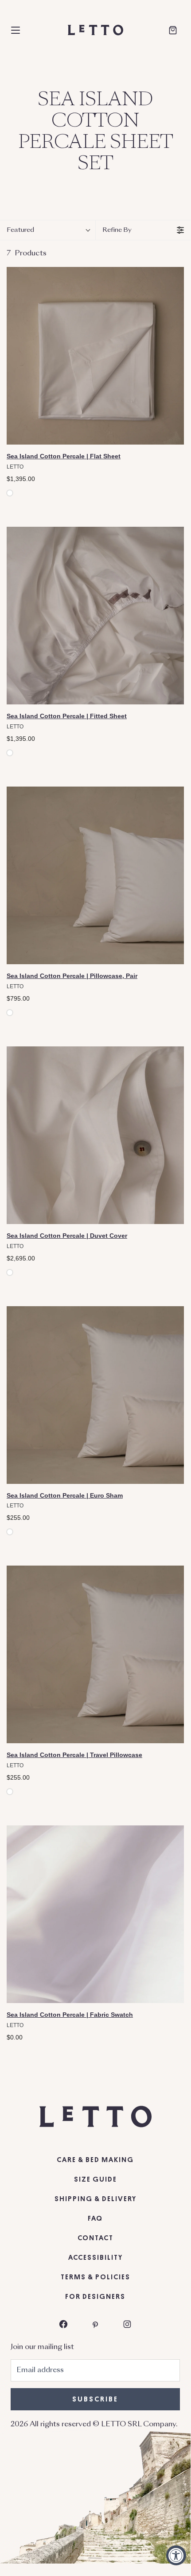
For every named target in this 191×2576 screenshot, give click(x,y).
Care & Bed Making (95, 2160)
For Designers (95, 2297)
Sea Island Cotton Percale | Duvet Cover (67, 1236)
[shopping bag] (173, 30)
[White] (10, 493)
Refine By (117, 230)
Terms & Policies (95, 2277)
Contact (95, 2238)
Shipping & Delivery (95, 2199)
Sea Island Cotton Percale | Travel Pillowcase (74, 1755)
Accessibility (95, 2258)
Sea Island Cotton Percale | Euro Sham (65, 1495)
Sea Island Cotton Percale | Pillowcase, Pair (72, 976)
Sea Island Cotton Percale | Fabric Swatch (70, 2015)
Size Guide (95, 2179)
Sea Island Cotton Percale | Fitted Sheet (67, 716)
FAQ (95, 2218)
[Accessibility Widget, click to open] (176, 2555)
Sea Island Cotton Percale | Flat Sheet (64, 456)
